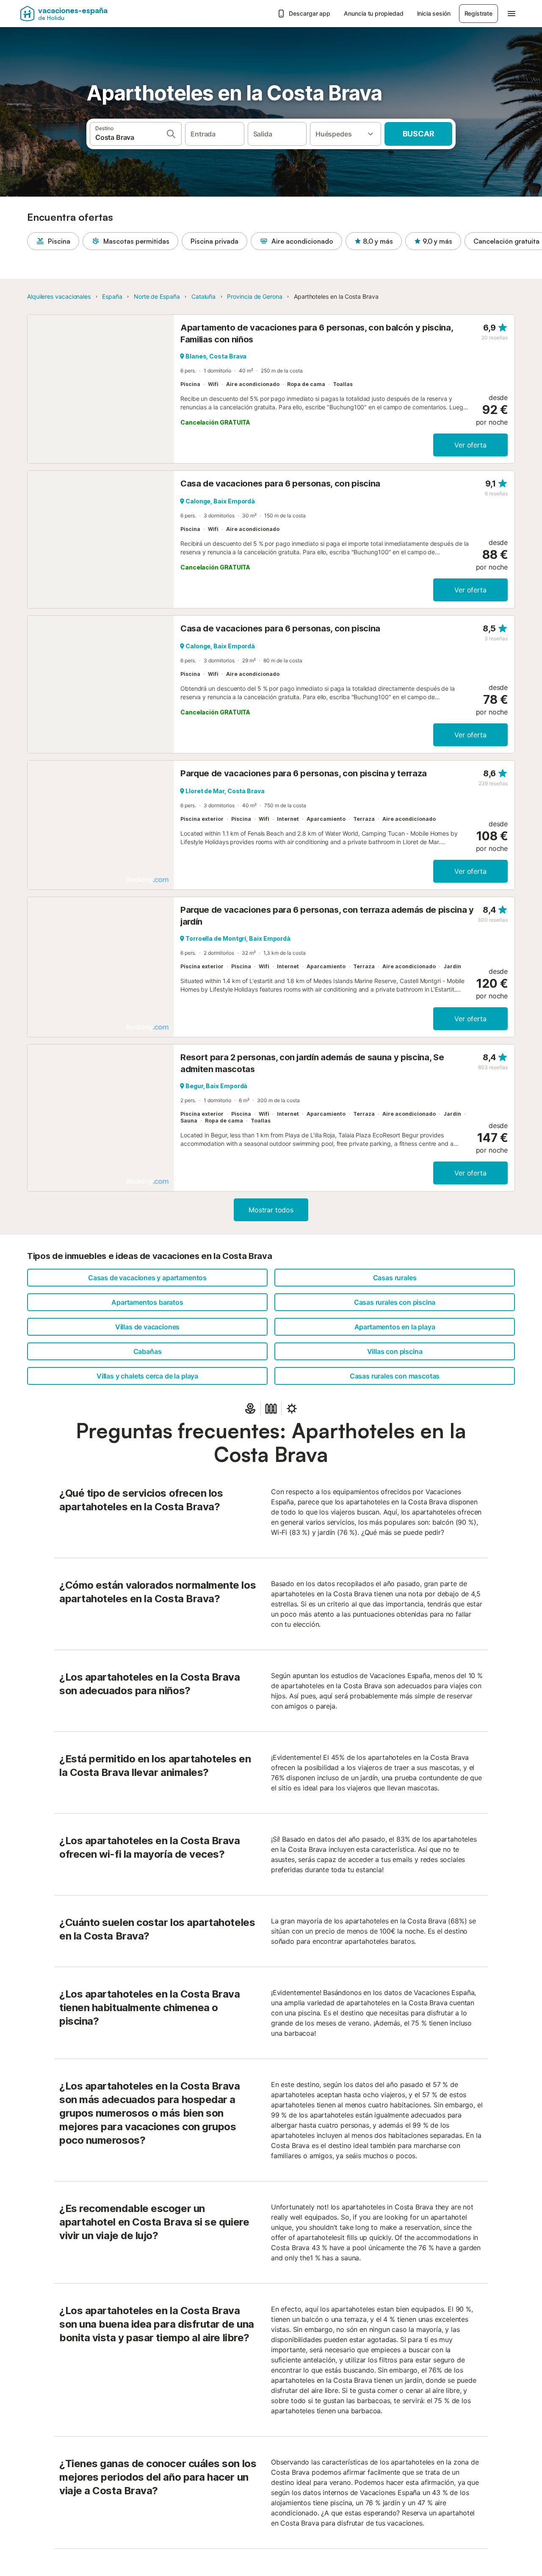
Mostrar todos (271, 1210)
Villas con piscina (395, 1351)
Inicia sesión (434, 13)
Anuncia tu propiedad (373, 13)
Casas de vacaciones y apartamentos (147, 1278)
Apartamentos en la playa (395, 1327)
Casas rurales (395, 1278)
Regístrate (478, 13)
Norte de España (157, 296)
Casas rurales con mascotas (395, 1376)
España (112, 296)
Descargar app (310, 13)
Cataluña (203, 296)
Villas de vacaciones (147, 1327)
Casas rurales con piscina (395, 1302)
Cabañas (148, 1351)
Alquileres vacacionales (59, 296)
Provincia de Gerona (254, 296)
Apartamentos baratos (147, 1302)
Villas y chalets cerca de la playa (147, 1376)
